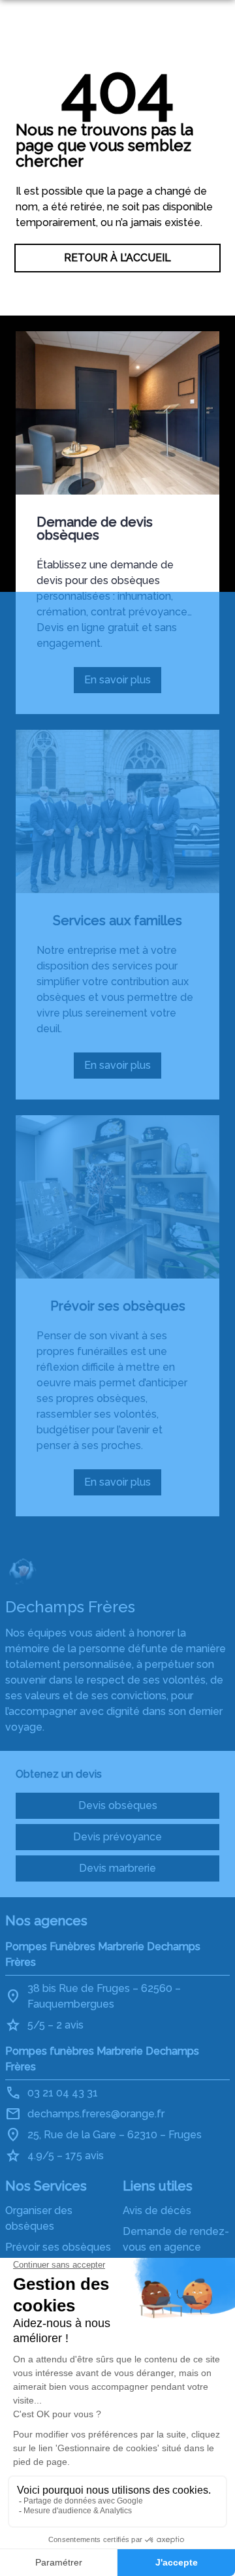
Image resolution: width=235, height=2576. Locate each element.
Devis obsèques (118, 1805)
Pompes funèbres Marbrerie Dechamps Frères (102, 2059)
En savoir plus (123, 683)
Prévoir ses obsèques (118, 1306)
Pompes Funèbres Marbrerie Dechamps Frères (103, 1954)
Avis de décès (157, 2210)
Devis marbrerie (117, 1868)
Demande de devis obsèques (95, 529)
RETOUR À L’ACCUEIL (117, 258)
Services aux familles (117, 921)
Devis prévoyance (117, 1837)
